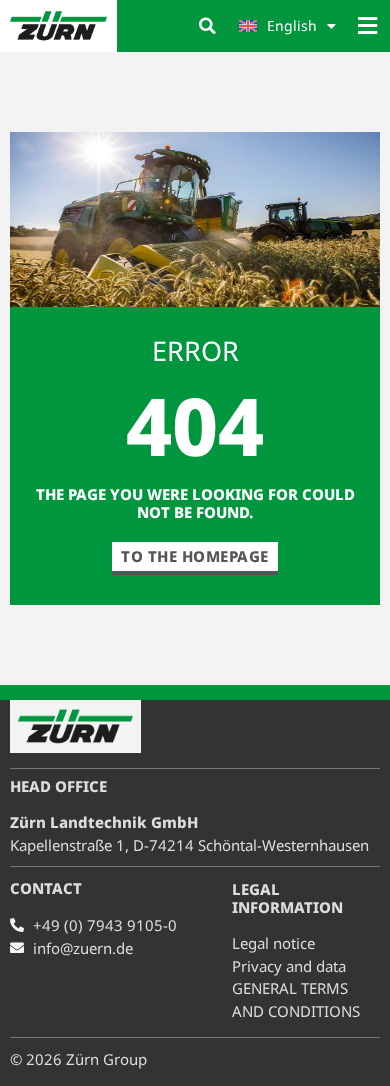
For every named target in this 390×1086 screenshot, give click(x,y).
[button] (207, 26)
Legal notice (273, 943)
